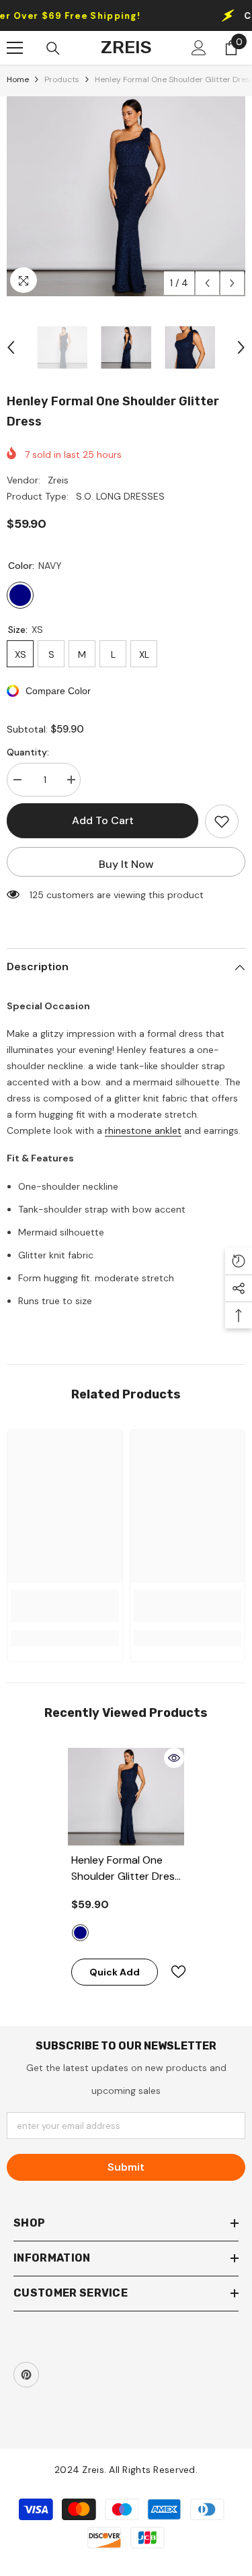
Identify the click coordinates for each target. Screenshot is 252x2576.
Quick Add (115, 1972)
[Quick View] (174, 1758)
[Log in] (199, 48)
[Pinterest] (26, 2375)
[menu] (15, 48)
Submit (126, 2167)
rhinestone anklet (143, 1130)
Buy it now (126, 864)
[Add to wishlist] (222, 821)
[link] (65, 1606)
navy (80, 1933)
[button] (207, 283)
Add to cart (103, 820)
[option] (126, 196)
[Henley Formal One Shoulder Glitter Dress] (126, 1797)
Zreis (58, 480)
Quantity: (28, 752)
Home (18, 79)
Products (62, 79)
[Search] (53, 48)
